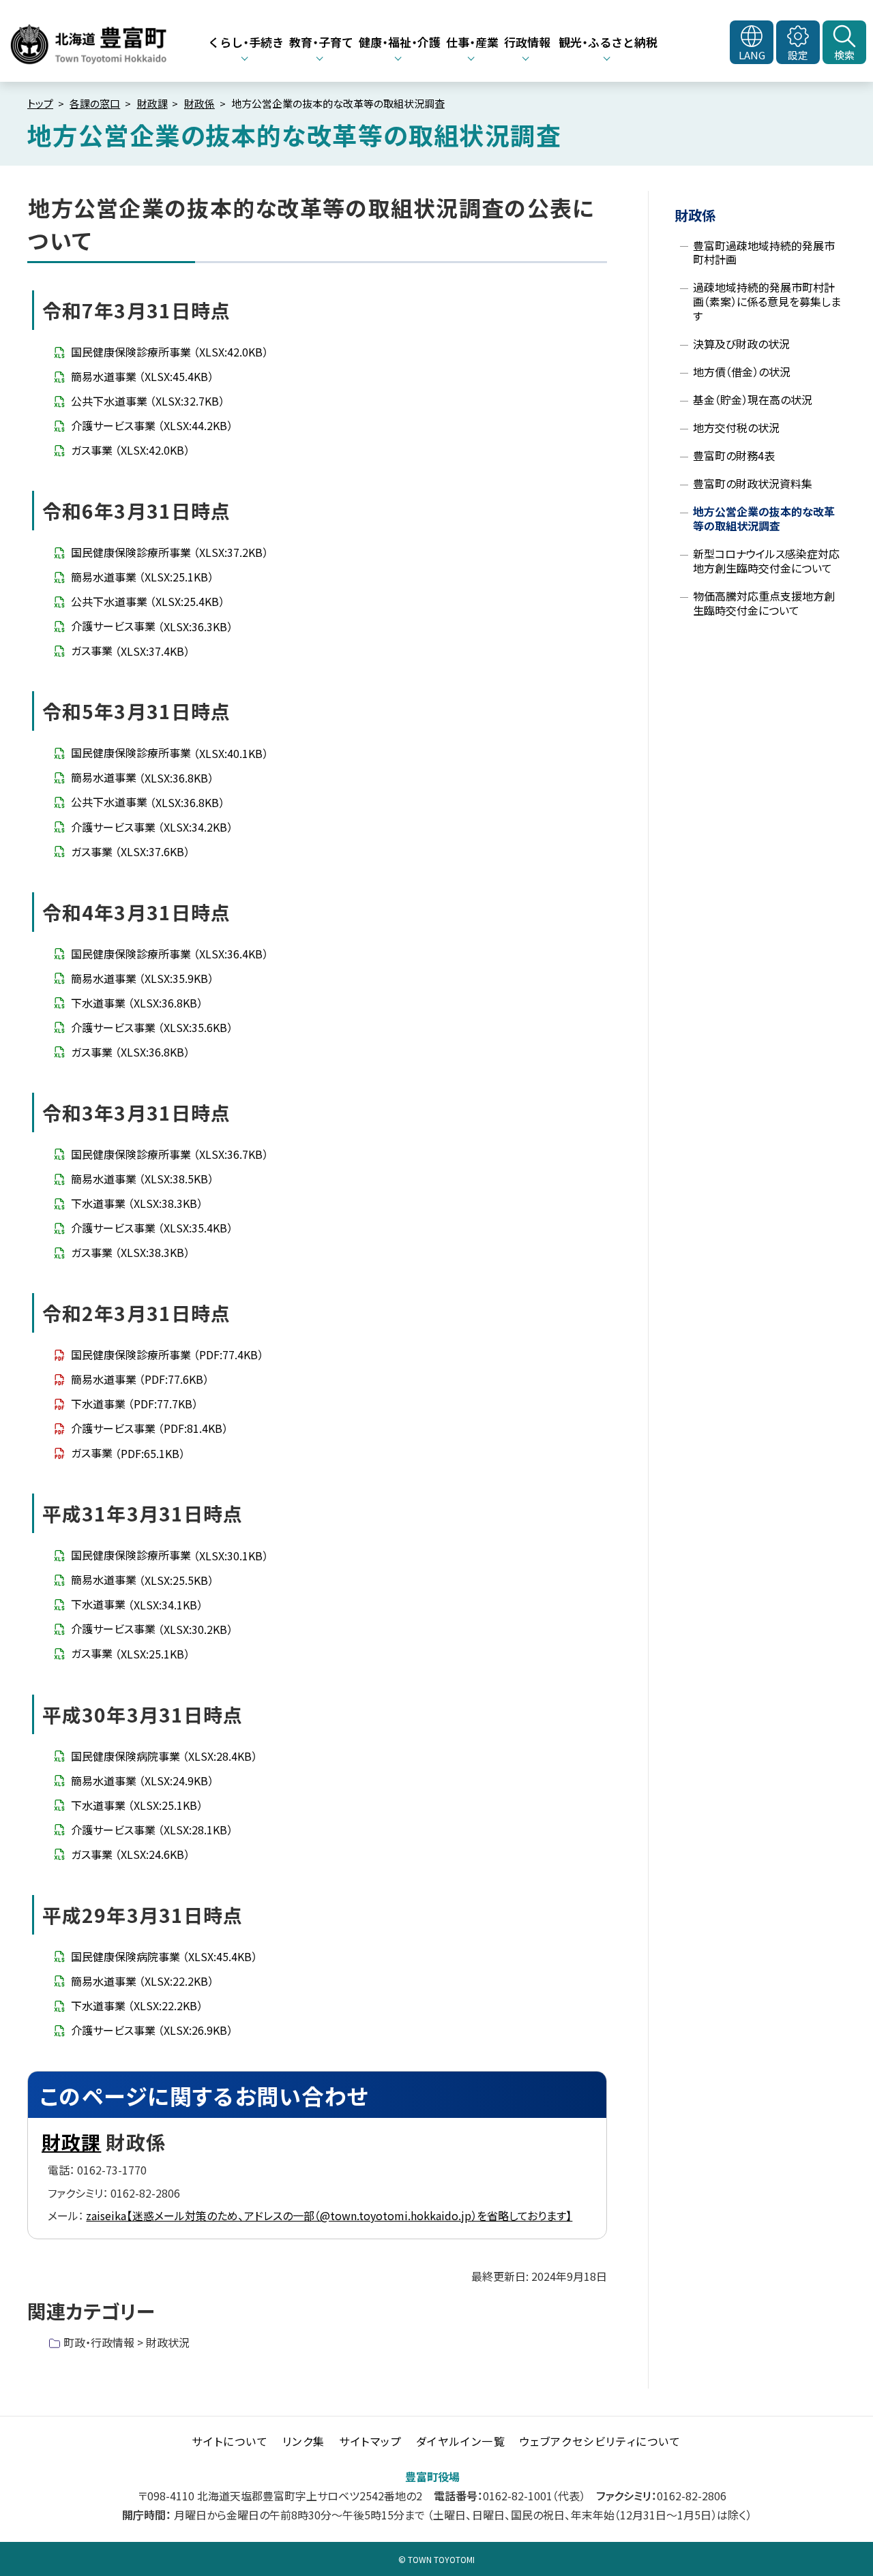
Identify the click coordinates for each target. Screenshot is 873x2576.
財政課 (152, 103)
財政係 (199, 103)
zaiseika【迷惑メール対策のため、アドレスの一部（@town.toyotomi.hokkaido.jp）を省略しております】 (329, 2215)
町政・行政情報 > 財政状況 (127, 2342)
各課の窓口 (95, 103)
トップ (40, 103)
